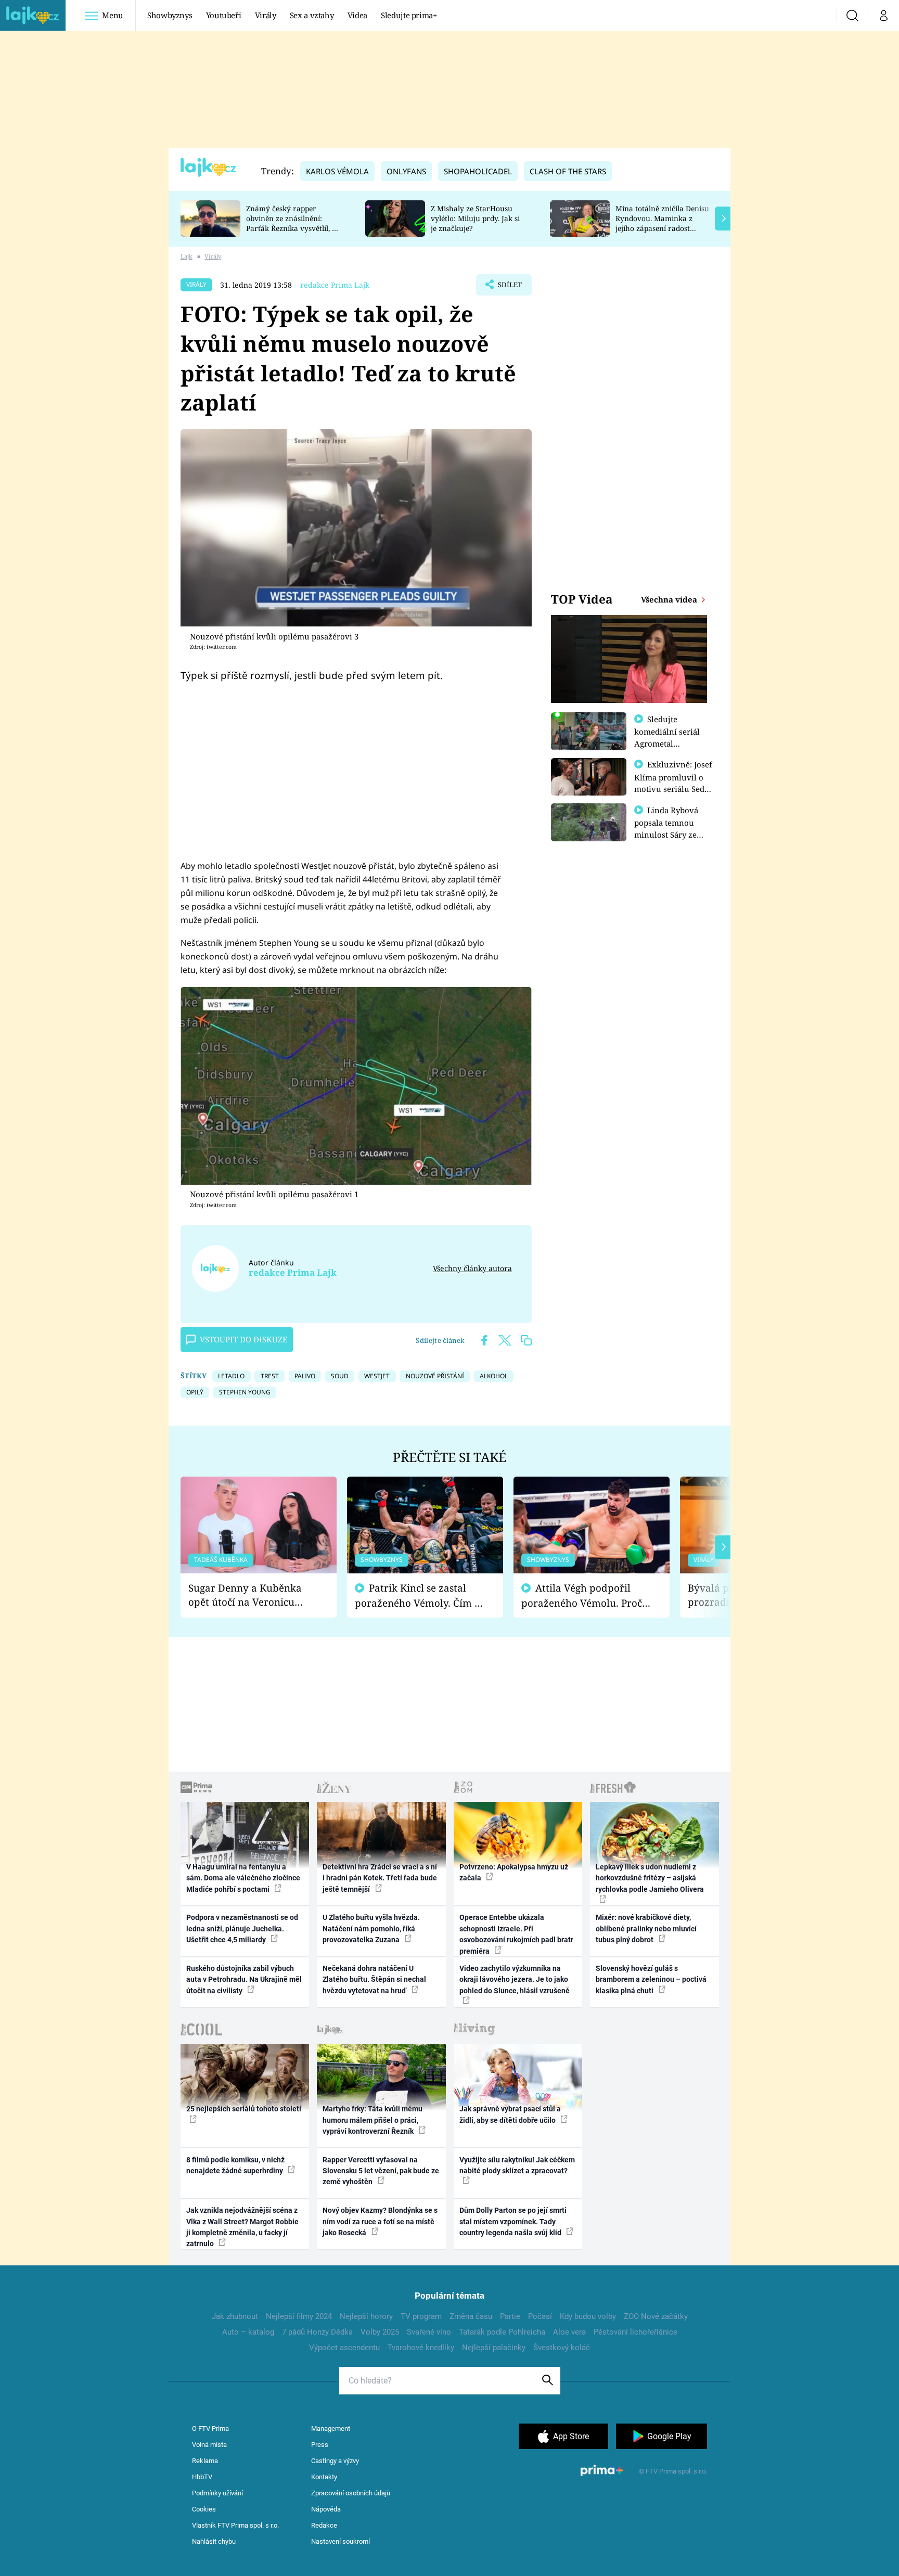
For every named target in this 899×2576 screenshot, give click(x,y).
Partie (510, 2316)
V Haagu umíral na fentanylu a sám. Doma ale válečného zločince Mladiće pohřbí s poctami (243, 1878)
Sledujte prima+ (409, 15)
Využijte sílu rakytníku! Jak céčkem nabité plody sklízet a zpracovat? (517, 2165)
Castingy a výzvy (335, 2461)
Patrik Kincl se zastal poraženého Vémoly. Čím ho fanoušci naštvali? (421, 1595)
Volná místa (209, 2445)
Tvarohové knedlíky (421, 2348)
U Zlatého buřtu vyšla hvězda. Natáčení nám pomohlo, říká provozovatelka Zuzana (371, 1928)
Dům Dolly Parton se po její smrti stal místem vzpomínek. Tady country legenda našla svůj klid (513, 2221)
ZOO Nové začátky (656, 2316)
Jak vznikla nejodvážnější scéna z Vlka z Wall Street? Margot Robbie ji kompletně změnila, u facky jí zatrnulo (242, 2227)
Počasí (540, 2316)
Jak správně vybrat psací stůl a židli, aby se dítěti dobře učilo (510, 2114)
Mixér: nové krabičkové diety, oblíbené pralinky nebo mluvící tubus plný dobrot (646, 1928)
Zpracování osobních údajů (351, 2493)
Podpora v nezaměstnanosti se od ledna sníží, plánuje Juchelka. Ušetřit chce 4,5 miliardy (242, 1928)
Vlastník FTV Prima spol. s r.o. (235, 2525)
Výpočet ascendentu (344, 2348)
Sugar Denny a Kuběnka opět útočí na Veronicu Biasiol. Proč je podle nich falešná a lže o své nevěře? (250, 1595)
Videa (357, 15)
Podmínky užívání (217, 2493)
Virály (266, 15)
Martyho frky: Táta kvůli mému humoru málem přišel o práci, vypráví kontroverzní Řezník (373, 2120)
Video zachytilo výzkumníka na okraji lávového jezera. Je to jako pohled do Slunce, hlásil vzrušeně (515, 1979)
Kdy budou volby (588, 2316)
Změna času (471, 2316)
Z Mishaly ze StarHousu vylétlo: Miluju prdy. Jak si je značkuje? (475, 218)
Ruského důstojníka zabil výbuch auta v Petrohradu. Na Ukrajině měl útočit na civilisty (244, 1979)
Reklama (205, 2461)
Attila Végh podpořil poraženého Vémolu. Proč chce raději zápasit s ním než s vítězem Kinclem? (582, 1595)
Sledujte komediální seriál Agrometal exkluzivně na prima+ (667, 743)
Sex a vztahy (312, 15)
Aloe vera (569, 2332)
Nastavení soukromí (341, 2541)
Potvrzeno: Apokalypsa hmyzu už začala (514, 1872)
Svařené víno (429, 2332)
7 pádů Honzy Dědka (317, 2332)
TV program (421, 2316)
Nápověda (326, 2509)
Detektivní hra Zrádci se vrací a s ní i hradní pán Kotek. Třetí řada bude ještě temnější (380, 1878)
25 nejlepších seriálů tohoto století (244, 2109)
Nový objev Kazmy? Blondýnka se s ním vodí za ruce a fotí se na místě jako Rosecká (380, 2221)
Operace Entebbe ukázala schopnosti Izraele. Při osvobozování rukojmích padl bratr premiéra (516, 1934)
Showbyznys (170, 15)
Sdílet (509, 288)
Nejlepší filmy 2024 (299, 2316)
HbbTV (202, 2477)
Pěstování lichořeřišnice (635, 2332)
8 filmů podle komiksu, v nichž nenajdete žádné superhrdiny (235, 2165)
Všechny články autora (472, 1268)
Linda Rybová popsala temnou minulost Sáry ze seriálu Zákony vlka (671, 828)
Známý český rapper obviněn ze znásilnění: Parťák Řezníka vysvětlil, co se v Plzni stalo (293, 223)
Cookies (204, 2509)
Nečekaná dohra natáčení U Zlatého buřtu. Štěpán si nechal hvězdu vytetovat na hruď (374, 1979)
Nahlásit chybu (214, 2541)
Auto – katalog (248, 2332)
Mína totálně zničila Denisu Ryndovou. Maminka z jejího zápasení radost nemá (662, 223)
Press (320, 2445)
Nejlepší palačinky (494, 2348)
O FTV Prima (210, 2428)
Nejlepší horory (366, 2316)
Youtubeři (224, 15)
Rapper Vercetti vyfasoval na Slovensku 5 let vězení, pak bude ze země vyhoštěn (381, 2171)
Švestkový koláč (562, 2348)
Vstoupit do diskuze (243, 1339)
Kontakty (324, 2477)
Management (331, 2428)
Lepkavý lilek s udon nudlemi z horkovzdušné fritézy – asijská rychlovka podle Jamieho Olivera (650, 1878)
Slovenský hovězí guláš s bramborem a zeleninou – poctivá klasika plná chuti (651, 1979)
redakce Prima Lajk (335, 285)
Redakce (324, 2525)
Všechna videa (670, 599)
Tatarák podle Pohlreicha (502, 2332)
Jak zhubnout (235, 2316)
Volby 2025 (380, 2332)
